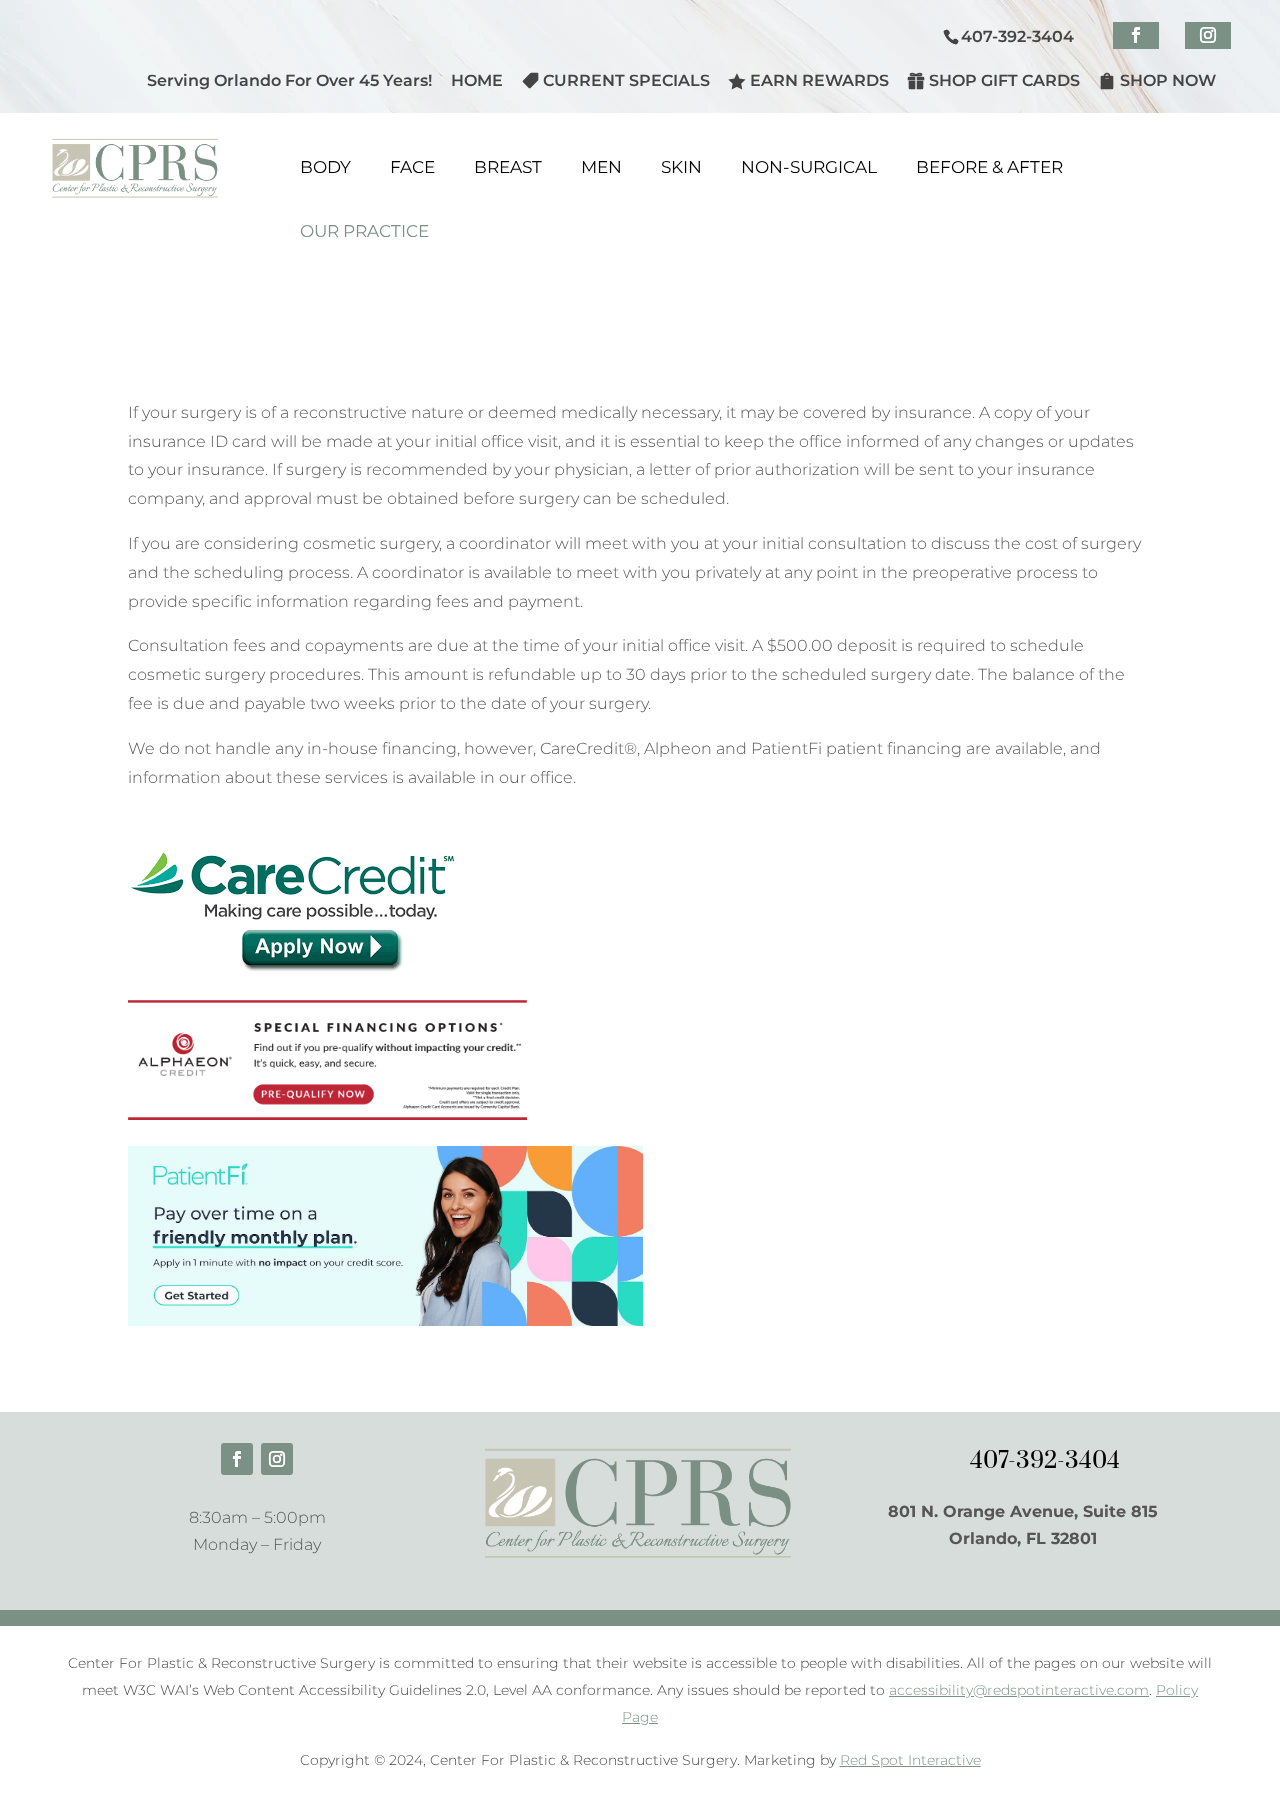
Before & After (989, 167)
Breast (508, 167)
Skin (681, 167)
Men (601, 167)
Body (325, 167)
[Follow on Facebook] (237, 1459)
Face (412, 167)
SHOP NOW (1168, 80)
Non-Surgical (809, 167)
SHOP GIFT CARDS (1004, 80)
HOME (477, 81)
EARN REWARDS (819, 80)
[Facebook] (1136, 35)
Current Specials (626, 80)
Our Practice (364, 231)
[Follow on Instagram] (277, 1459)
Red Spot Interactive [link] (910, 1760)
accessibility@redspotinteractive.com (1019, 1690)
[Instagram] (1208, 35)
